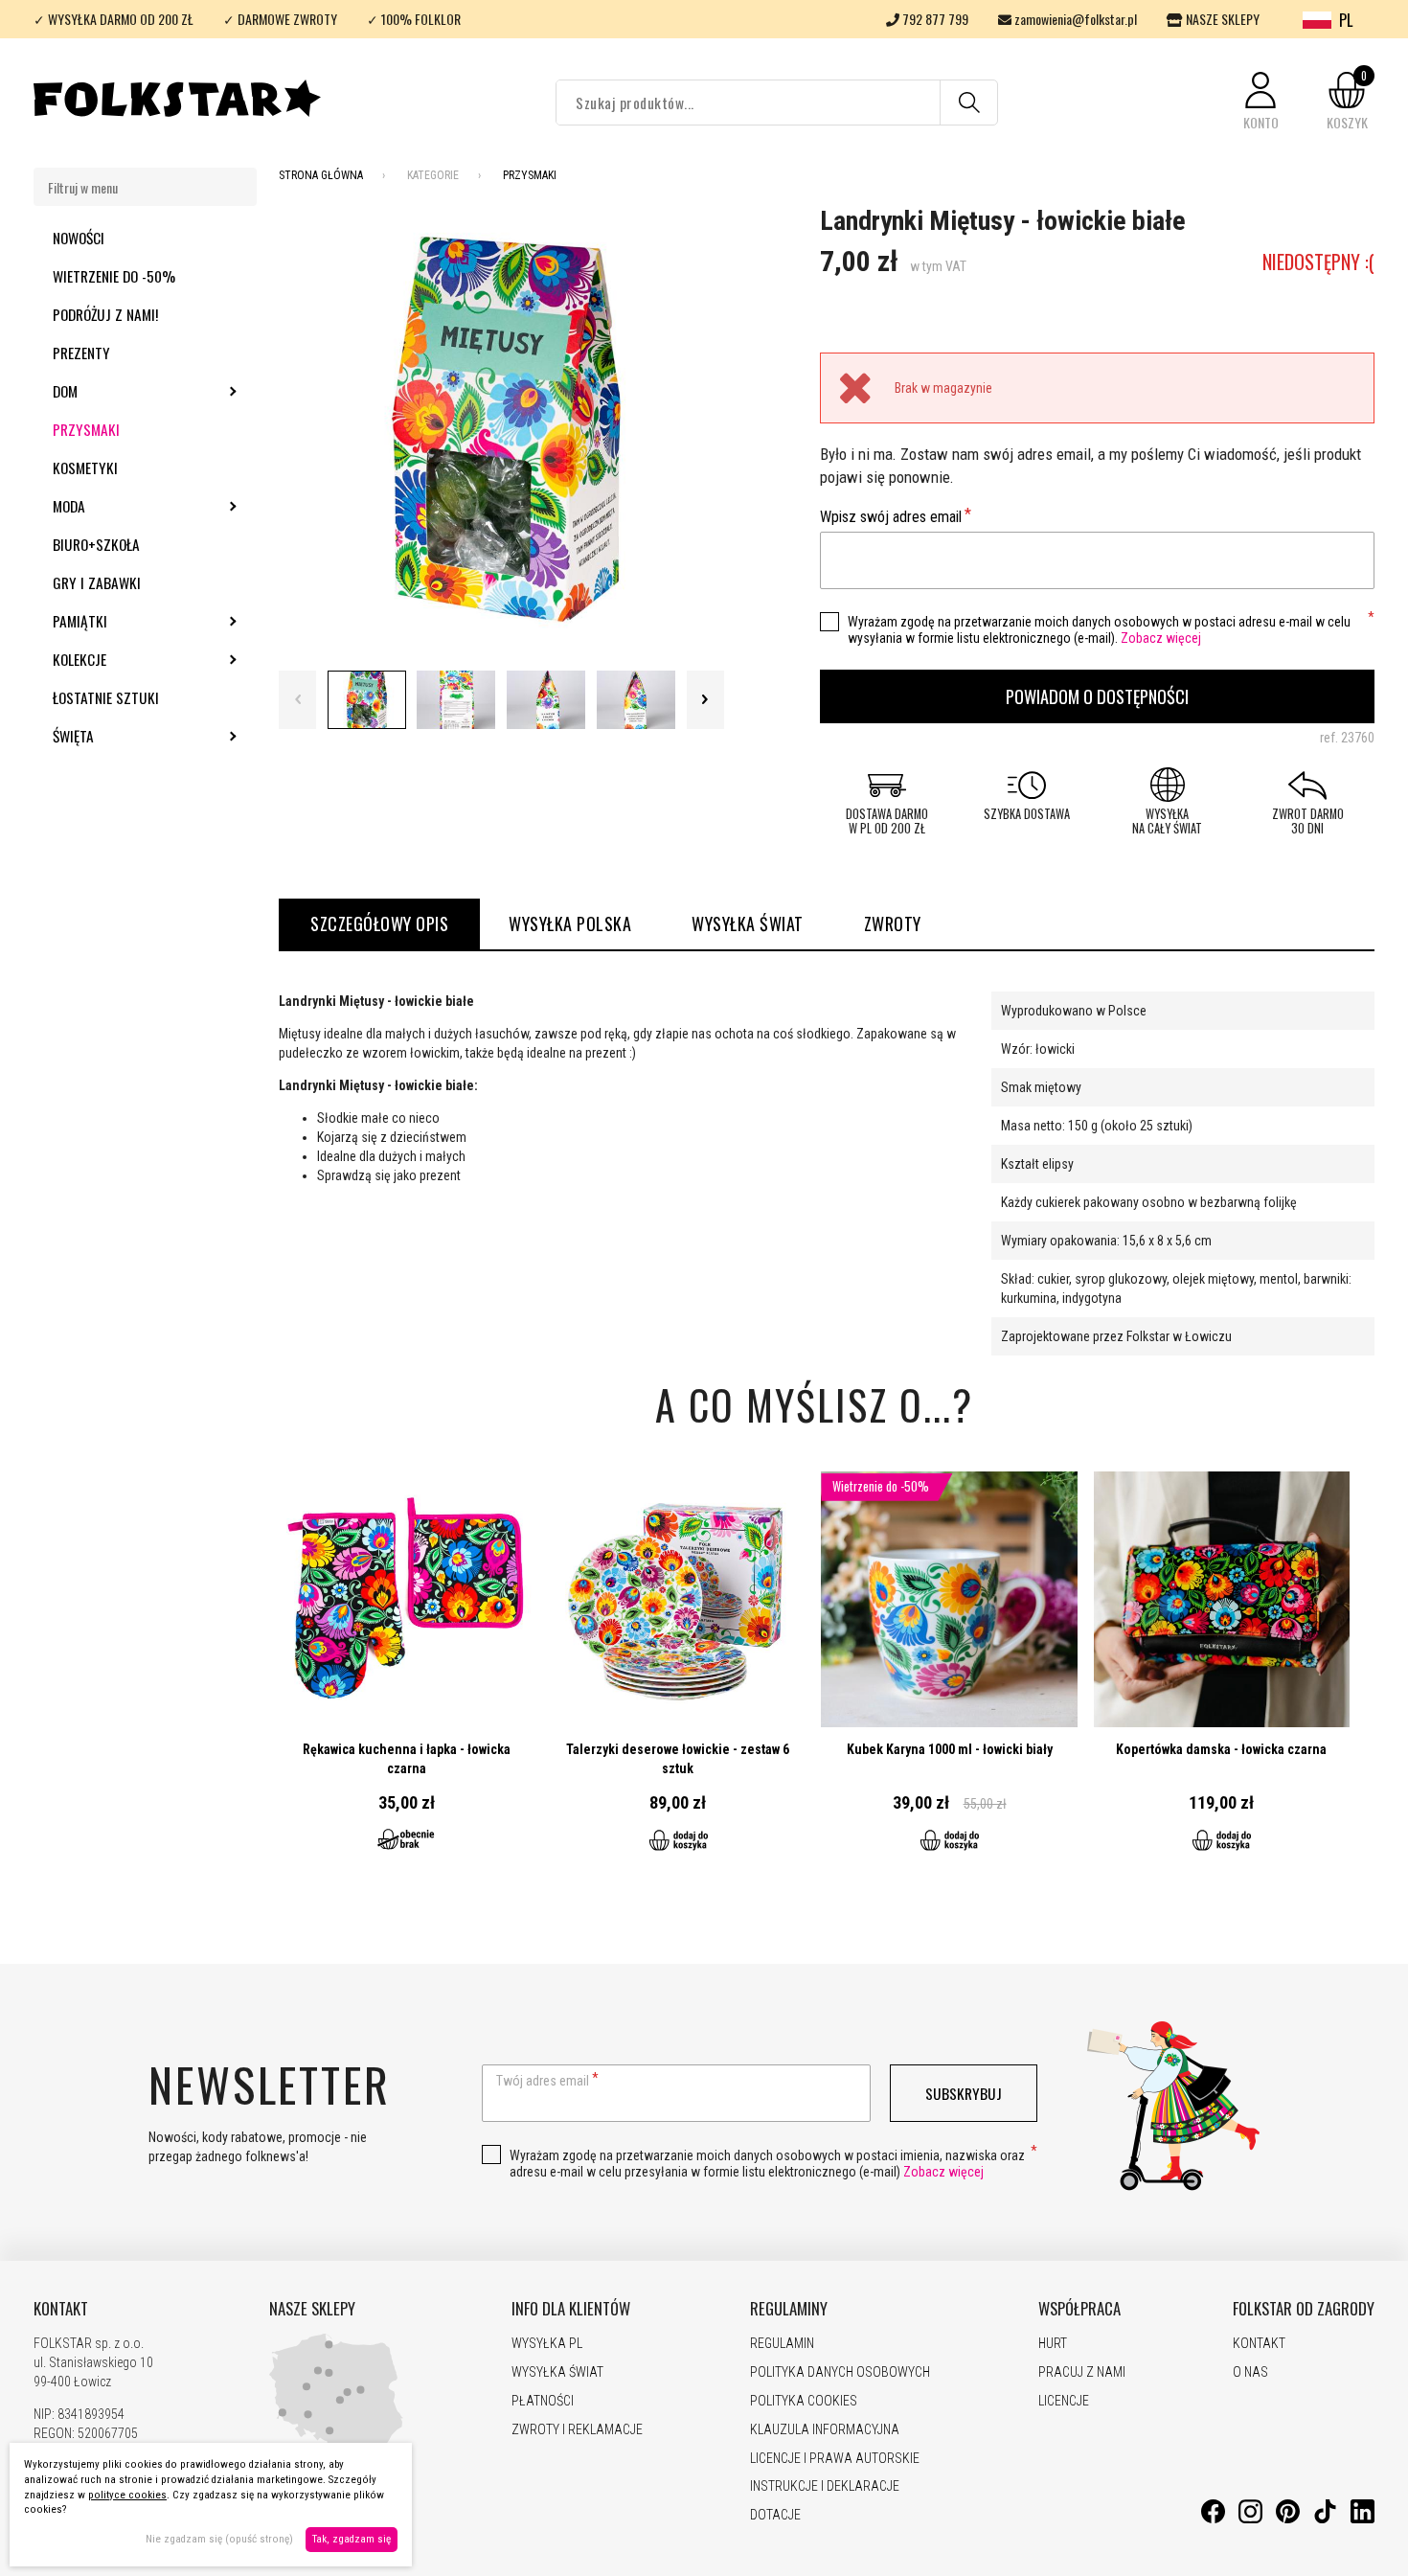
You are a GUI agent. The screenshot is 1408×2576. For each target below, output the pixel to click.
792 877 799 (934, 19)
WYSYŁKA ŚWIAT (748, 923)
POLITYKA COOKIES (804, 2401)
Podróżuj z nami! (105, 314)
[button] (1260, 102)
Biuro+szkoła (96, 544)
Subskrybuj (964, 2093)
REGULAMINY (789, 2309)
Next (705, 700)
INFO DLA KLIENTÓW (571, 2309)
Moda (121, 506)
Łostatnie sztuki (106, 697)
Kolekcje (131, 659)
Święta (125, 736)
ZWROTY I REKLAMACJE (577, 2429)
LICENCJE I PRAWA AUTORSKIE (835, 2458)
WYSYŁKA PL (547, 2343)
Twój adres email (543, 2081)
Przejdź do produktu (407, 1673)
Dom (117, 391)
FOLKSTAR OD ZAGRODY (1304, 2309)
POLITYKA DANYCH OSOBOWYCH (840, 2372)
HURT (1053, 2343)
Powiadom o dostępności (1097, 696)
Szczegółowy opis (379, 923)
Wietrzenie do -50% (114, 276)
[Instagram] (1250, 2519)
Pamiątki (132, 621)
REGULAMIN (782, 2343)
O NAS (1250, 2372)
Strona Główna (321, 175)
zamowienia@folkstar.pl (1074, 19)
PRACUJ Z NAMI (1082, 2372)
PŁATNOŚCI (543, 2401)
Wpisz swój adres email (891, 517)
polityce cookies (127, 2495)
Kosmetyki (85, 467)
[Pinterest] (1288, 2519)
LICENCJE (1064, 2401)
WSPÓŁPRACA (1079, 2309)
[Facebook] (1213, 2519)
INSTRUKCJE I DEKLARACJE (825, 2486)
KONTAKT (61, 2309)
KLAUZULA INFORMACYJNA (825, 2429)
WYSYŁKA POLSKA (570, 923)
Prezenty (81, 353)
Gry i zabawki (97, 582)
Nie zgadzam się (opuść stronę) (219, 2539)
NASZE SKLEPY (1221, 19)
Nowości (79, 238)
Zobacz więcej (1161, 638)
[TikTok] (1325, 2519)
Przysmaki (86, 429)
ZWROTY (893, 923)
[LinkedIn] (1363, 2519)
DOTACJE (775, 2515)
